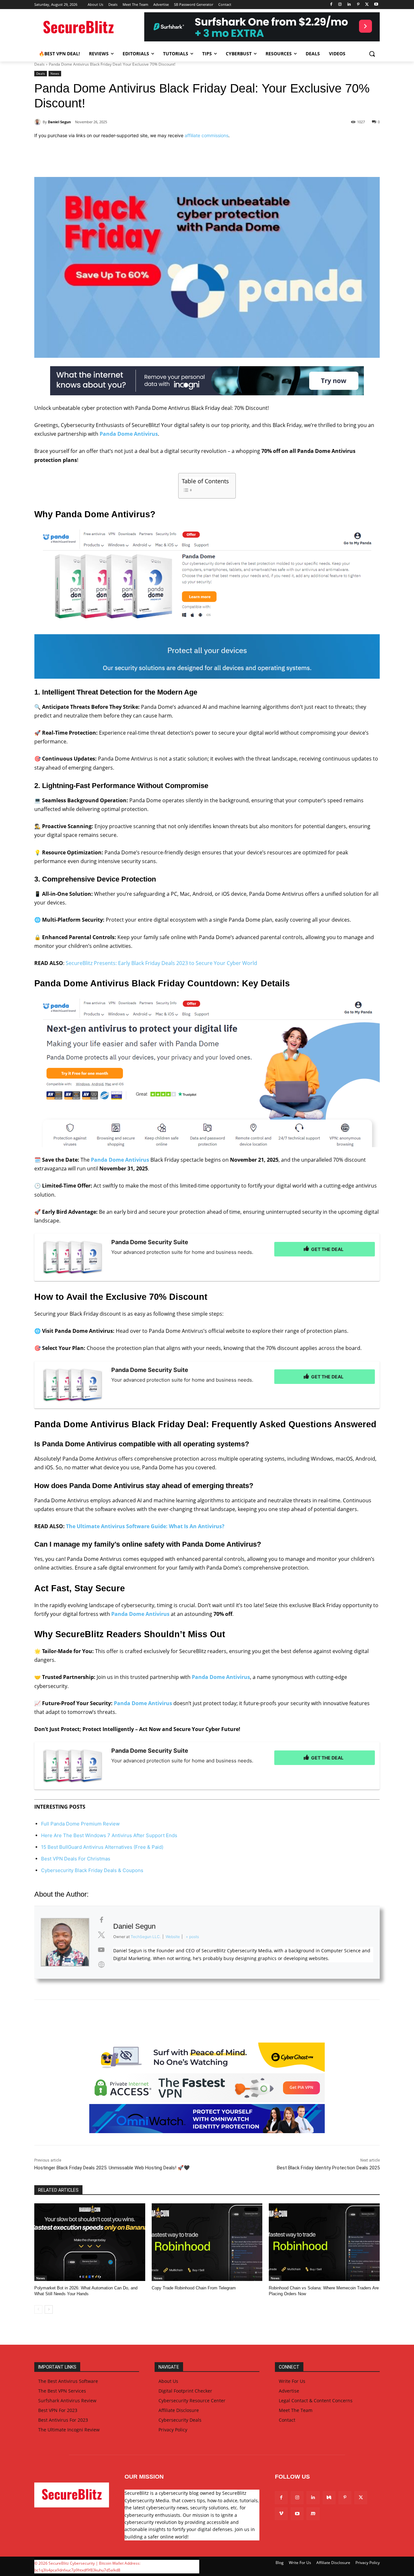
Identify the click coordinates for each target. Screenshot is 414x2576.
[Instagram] (340, 5)
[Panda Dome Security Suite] (73, 1257)
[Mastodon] (313, 2514)
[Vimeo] (281, 2514)
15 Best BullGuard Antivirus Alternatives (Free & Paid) (102, 1847)
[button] (372, 54)
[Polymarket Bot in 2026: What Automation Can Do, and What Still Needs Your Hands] (90, 2242)
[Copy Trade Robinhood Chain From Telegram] (207, 2242)
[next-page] (49, 2309)
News (55, 73)
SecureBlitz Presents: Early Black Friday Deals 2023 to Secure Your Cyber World (161, 963)
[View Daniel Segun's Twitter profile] (101, 1935)
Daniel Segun (59, 122)
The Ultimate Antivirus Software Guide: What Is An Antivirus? (145, 1526)
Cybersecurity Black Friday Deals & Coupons (92, 1870)
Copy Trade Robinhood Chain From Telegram (194, 2288)
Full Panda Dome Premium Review (80, 1824)
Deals (39, 64)
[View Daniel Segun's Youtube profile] (101, 1950)
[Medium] (329, 2498)
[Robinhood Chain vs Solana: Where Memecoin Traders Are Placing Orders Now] (324, 2242)
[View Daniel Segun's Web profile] (101, 1965)
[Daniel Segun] (38, 122)
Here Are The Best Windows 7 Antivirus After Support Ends (109, 1835)
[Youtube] (376, 5)
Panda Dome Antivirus (129, 434)
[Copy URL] (153, 161)
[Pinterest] (358, 5)
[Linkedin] (349, 5)
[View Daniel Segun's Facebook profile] (101, 1920)
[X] (367, 5)
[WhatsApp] (124, 161)
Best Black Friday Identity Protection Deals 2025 (328, 2168)
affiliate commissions (207, 135)
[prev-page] (38, 2309)
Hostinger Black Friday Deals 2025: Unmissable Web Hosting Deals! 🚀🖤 (112, 2168)
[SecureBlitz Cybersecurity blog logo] (86, 28)
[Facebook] (331, 5)
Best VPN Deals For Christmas (76, 1859)
